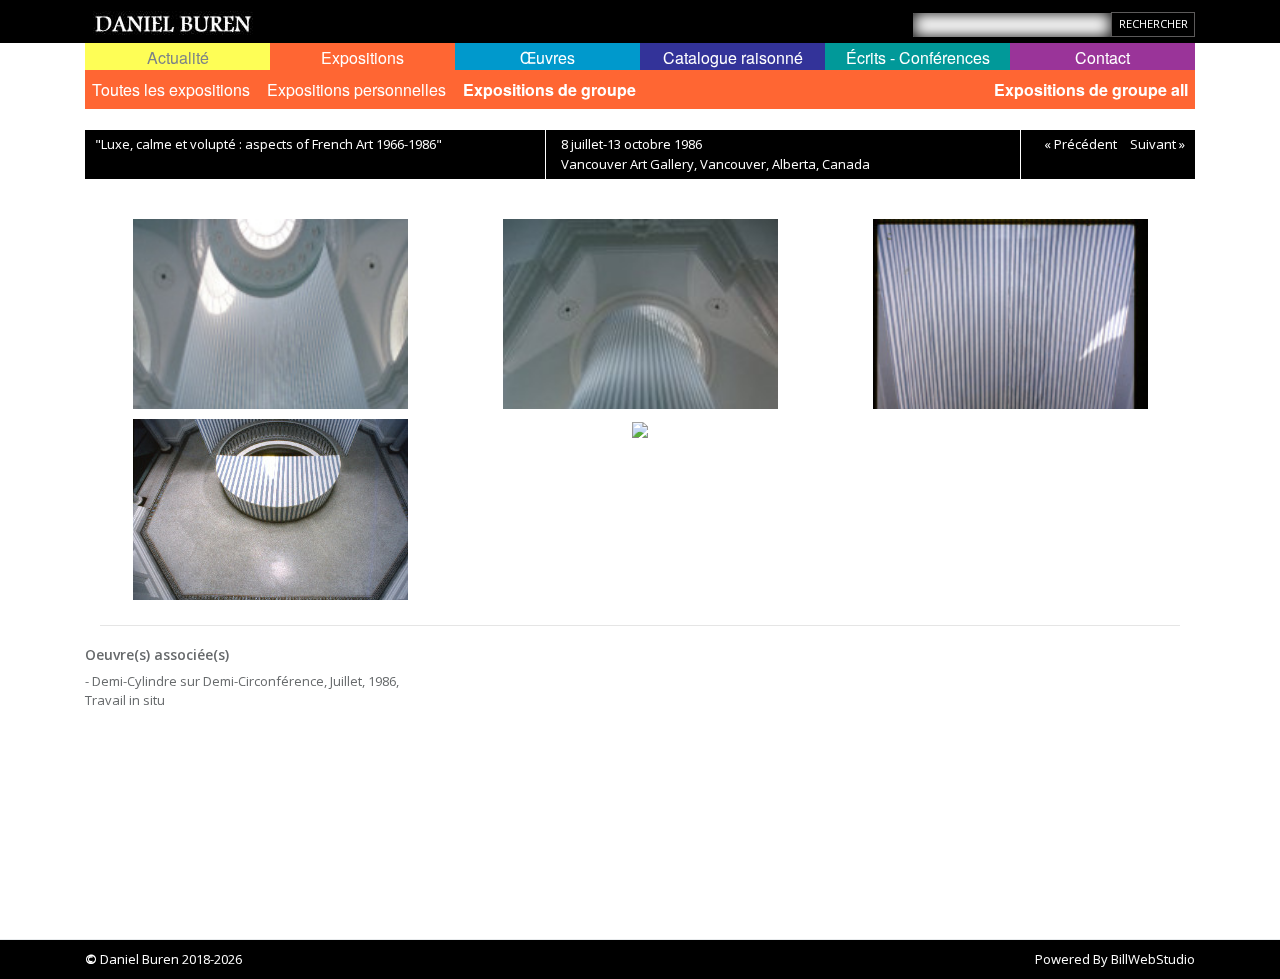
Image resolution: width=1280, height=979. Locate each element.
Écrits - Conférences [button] (918, 57)
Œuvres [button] (547, 57)
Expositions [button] (362, 57)
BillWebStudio (1153, 959)
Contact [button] (1102, 57)
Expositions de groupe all (1091, 89)
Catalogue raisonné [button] (733, 57)
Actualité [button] (178, 57)
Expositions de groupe (549, 89)
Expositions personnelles (356, 89)
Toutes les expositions (171, 89)
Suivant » (1157, 144)
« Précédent (1080, 144)
